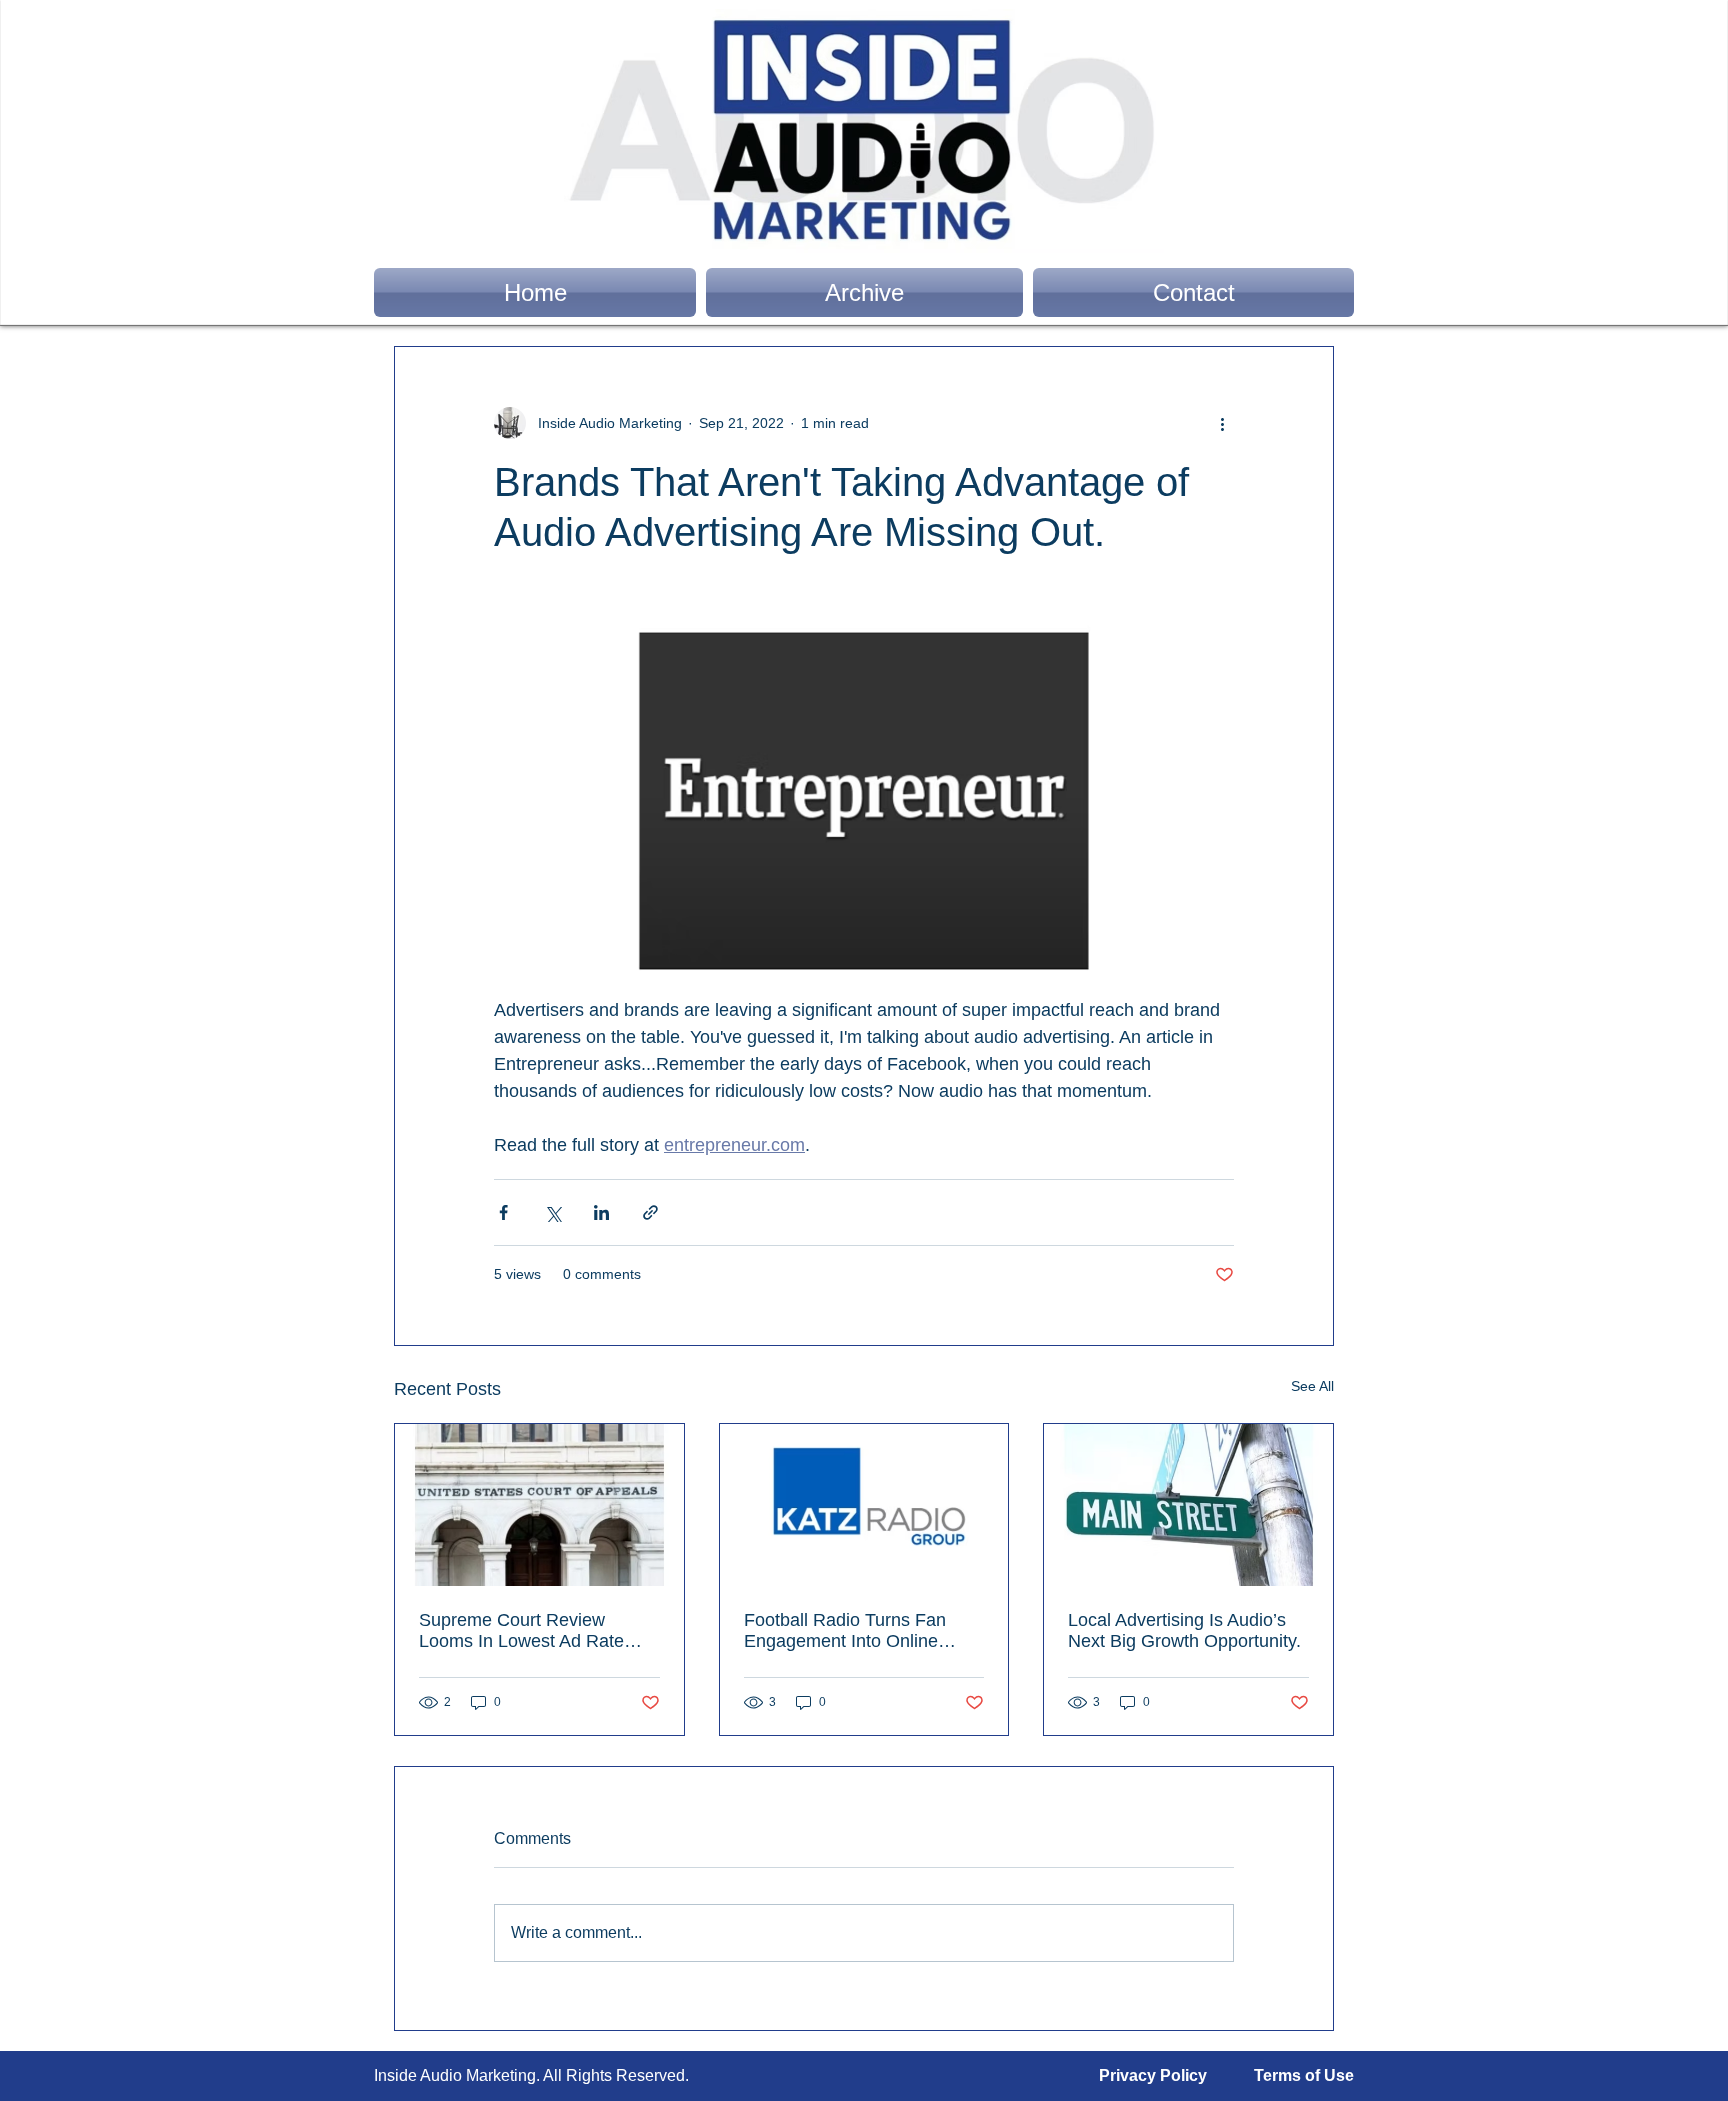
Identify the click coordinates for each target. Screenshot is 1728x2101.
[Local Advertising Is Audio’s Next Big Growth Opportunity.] (1188, 1505)
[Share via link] (650, 1212)
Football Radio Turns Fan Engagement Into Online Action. (845, 1631)
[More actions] (1222, 423)
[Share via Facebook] (503, 1212)
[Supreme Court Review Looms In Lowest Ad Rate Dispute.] (539, 1505)
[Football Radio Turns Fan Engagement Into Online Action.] (864, 1505)
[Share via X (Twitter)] (552, 1212)
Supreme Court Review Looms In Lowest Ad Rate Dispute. (521, 1631)
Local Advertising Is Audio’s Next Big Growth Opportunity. (1184, 1630)
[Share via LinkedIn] (601, 1212)
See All (1312, 1386)
